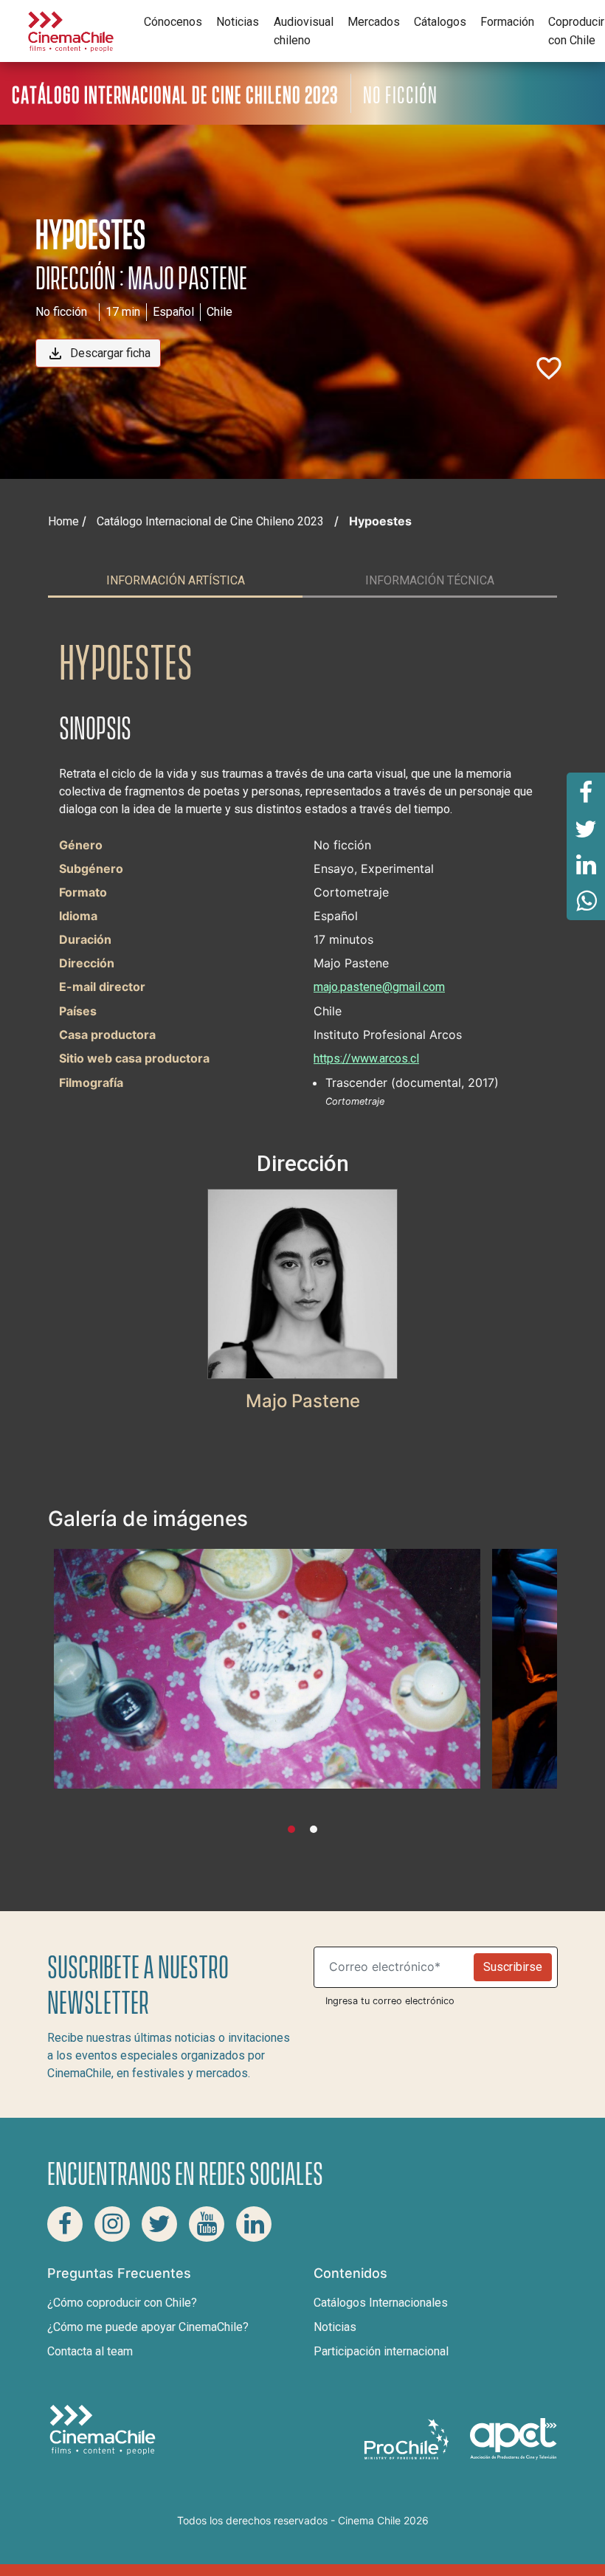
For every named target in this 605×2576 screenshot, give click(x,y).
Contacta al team (90, 2351)
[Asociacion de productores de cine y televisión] (514, 2438)
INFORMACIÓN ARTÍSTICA (176, 580)
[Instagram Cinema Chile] (112, 2224)
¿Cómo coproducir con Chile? (122, 2303)
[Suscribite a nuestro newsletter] (397, 1967)
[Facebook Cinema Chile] (65, 2224)
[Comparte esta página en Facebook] (586, 791)
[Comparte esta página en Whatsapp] (586, 902)
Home (63, 521)
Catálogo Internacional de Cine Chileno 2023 (210, 521)
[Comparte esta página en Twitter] (586, 828)
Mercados (374, 22)
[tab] (175, 581)
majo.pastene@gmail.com (379, 987)
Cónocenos (173, 22)
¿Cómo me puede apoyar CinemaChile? (148, 2327)
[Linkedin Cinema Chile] (254, 2224)
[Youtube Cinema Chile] (207, 2224)
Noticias (238, 22)
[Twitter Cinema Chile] (159, 2224)
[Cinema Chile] (71, 30)
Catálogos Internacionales (381, 2303)
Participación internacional (381, 2351)
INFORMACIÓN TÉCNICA (430, 580)
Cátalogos (440, 22)
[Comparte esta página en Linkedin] (586, 865)
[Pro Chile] (408, 2438)
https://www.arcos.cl (366, 1059)
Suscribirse (513, 1967)
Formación (507, 22)
